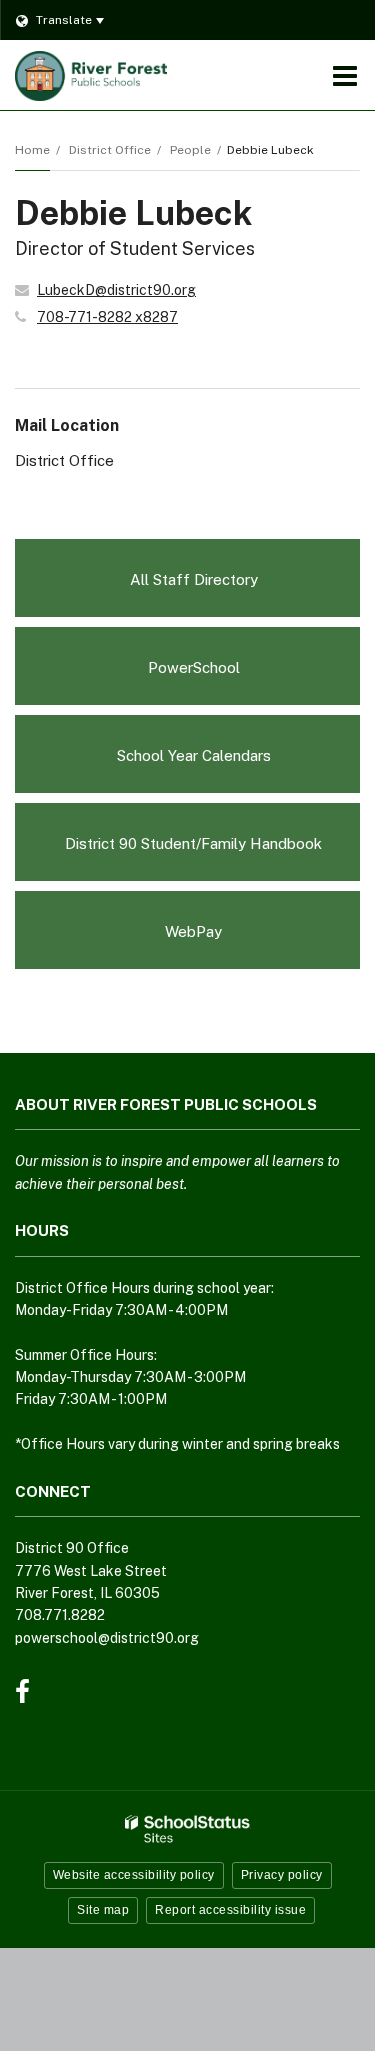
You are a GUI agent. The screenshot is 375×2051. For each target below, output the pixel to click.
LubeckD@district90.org (116, 290)
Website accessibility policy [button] (134, 1875)
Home (32, 150)
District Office (110, 150)
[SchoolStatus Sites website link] (188, 1829)
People (190, 150)
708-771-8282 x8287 (107, 317)
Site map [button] (103, 1910)
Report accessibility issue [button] (230, 1910)
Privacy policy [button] (282, 1875)
